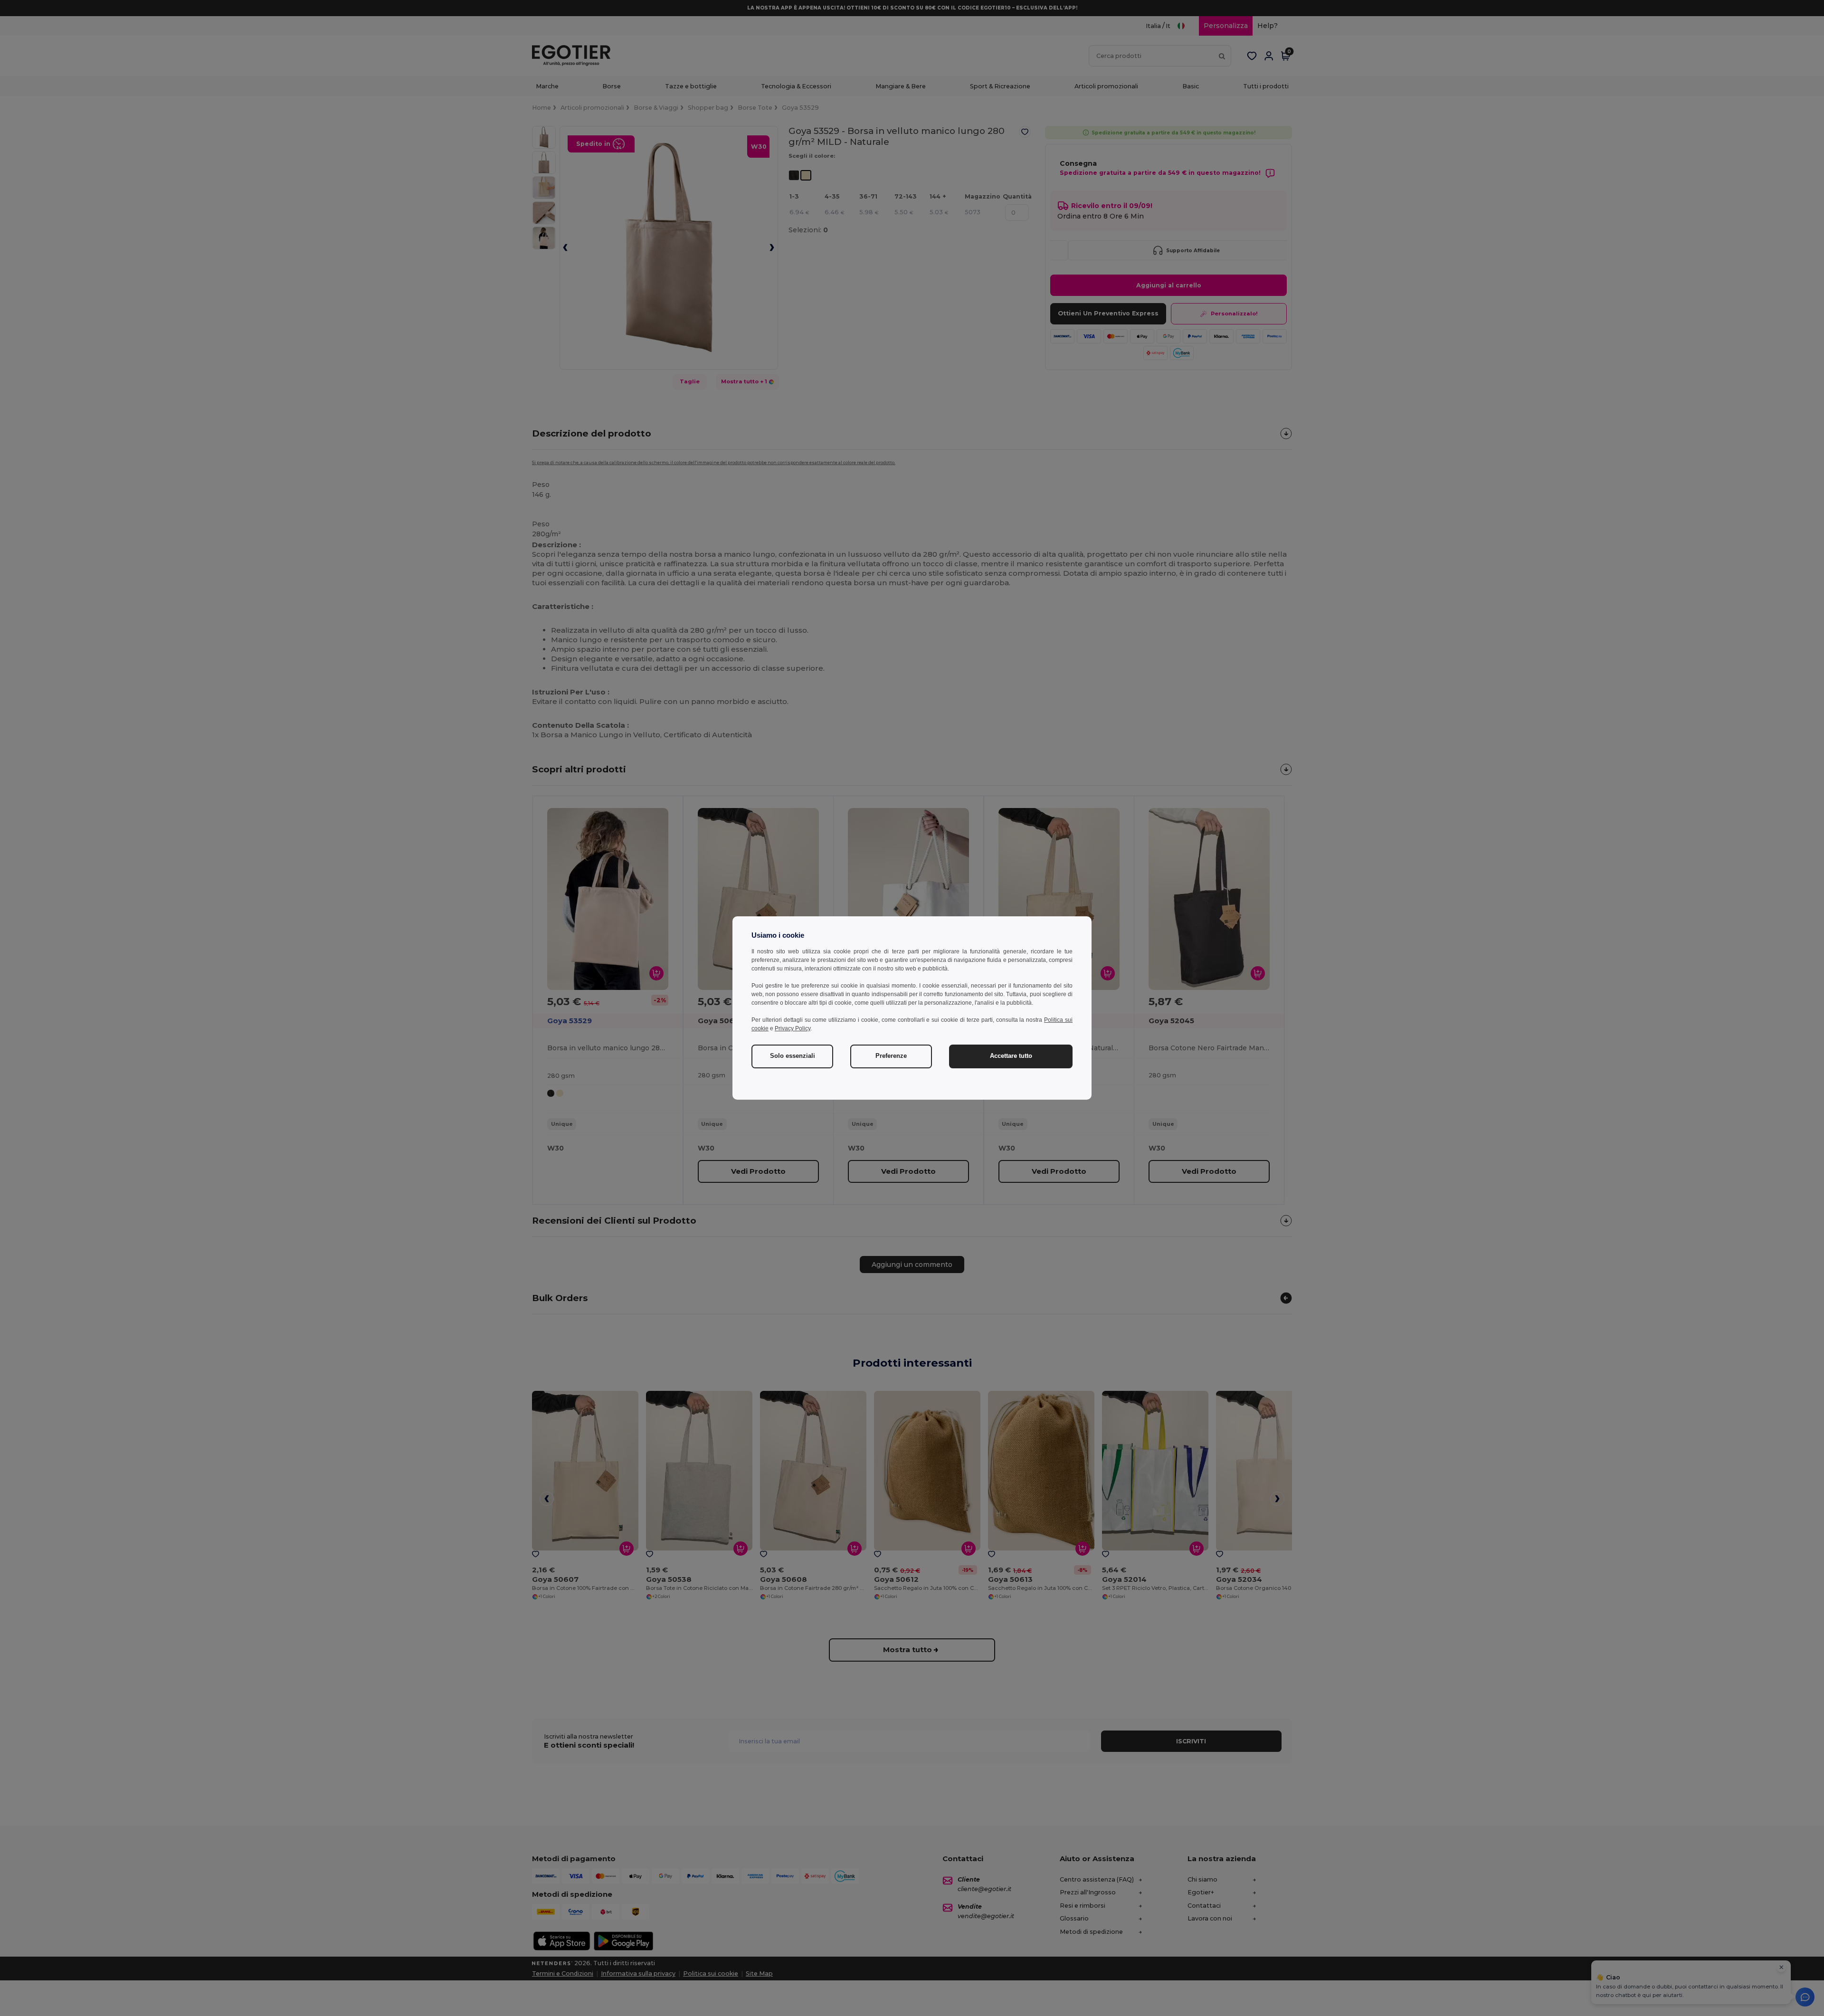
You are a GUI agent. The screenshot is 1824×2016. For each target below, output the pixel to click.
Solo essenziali (793, 1056)
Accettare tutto (1011, 1056)
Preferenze (891, 1056)
